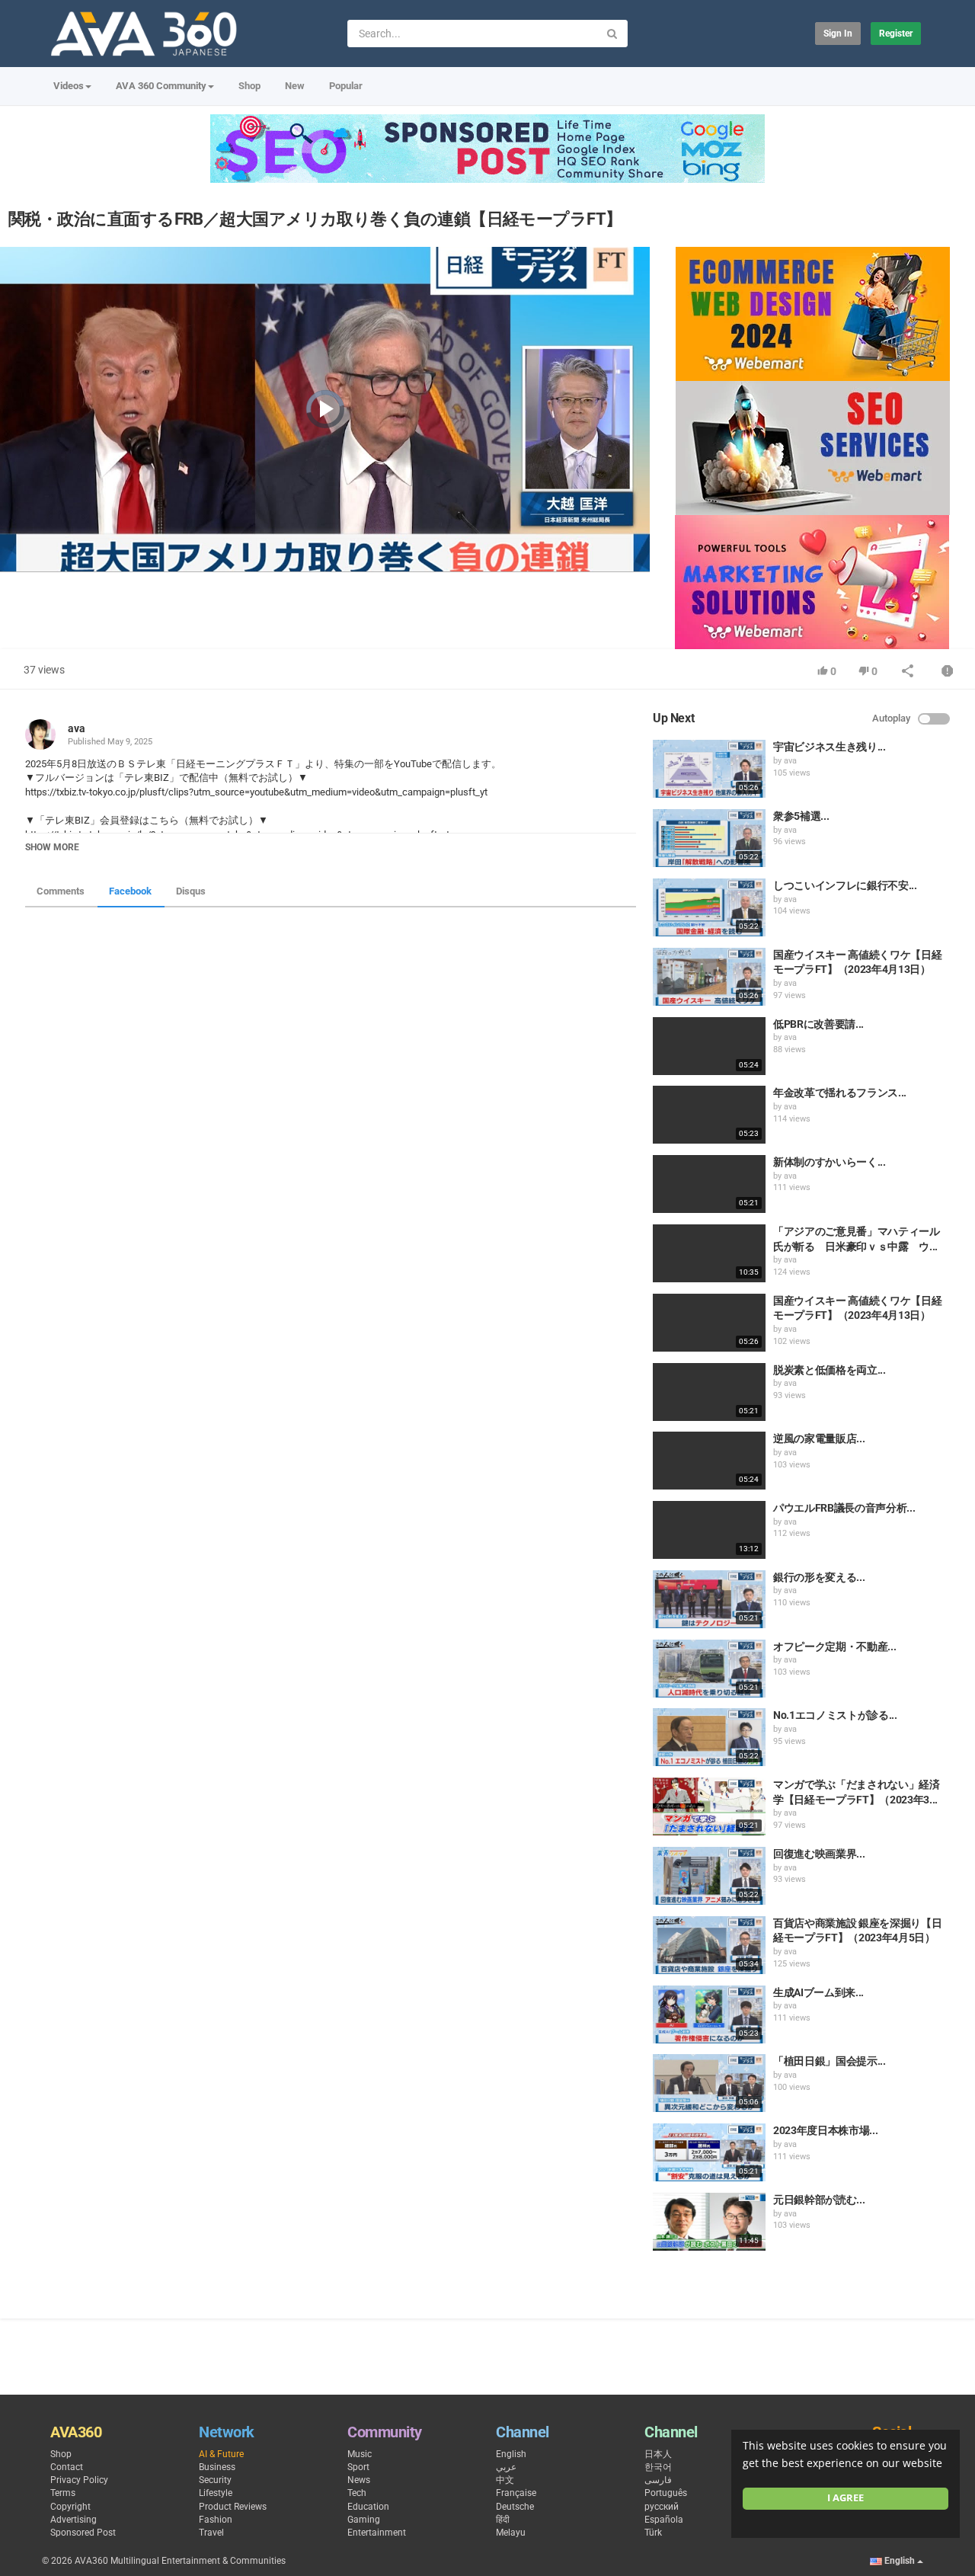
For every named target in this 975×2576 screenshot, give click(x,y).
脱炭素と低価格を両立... (829, 1370)
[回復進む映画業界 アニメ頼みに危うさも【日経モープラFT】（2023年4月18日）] (709, 1876)
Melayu (511, 2533)
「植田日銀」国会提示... (829, 2061)
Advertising (74, 2520)
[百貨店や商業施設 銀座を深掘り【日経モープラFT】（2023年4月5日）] (709, 1945)
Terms (63, 2493)
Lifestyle (216, 2493)
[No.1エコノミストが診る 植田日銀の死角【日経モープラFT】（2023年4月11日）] (709, 1737)
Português (666, 2493)
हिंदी (503, 2520)
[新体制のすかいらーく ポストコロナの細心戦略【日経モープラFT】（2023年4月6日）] (709, 1184)
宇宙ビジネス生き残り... (829, 747)
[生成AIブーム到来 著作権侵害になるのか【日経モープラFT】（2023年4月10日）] (709, 2014)
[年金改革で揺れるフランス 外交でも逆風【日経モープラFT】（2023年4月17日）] (709, 1115)
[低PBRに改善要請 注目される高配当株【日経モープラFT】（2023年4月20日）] (709, 1046)
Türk (653, 2533)
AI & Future (221, 2454)
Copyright (70, 2507)
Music (360, 2454)
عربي (506, 2467)
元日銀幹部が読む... (819, 2200)
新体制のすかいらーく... (829, 1162)
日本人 (658, 2454)
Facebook (130, 891)
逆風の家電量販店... (819, 1438)
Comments (61, 891)
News (359, 2480)
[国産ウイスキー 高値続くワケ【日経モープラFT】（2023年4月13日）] (709, 977)
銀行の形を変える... (819, 1577)
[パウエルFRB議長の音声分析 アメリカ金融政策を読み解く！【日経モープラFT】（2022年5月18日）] (709, 1530)
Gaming (364, 2520)
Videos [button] (69, 86)
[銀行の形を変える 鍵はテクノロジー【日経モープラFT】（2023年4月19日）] (709, 1599)
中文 (505, 2480)
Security (215, 2480)
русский (662, 2507)
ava (77, 728)
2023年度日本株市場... (825, 2130)
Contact (67, 2467)
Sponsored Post (83, 2533)
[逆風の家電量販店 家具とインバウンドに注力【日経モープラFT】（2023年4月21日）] (709, 1461)
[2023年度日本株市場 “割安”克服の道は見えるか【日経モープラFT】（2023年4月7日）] (709, 2152)
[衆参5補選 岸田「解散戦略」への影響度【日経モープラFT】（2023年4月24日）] (709, 838)
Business (217, 2467)
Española (664, 2520)
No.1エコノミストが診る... (835, 1715)
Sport (358, 2467)
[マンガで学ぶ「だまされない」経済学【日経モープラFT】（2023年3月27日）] (709, 1806)
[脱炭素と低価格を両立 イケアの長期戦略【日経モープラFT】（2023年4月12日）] (709, 1392)
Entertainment (377, 2533)
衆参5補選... (801, 816)
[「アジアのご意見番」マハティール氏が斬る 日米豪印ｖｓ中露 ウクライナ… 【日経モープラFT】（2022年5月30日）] (709, 1253)
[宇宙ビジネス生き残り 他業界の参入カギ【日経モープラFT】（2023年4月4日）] (709, 769)
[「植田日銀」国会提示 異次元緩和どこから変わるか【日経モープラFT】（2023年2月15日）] (709, 2083)
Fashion (216, 2520)
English (511, 2454)
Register (896, 34)
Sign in (838, 34)
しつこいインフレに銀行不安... (845, 885)
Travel (211, 2533)
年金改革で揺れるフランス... (840, 1093)
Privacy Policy (79, 2480)
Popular (346, 86)
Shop (249, 86)
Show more (52, 847)
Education (368, 2507)
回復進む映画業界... (819, 1854)
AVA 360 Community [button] (161, 86)
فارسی (658, 2480)
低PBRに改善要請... (818, 1024)
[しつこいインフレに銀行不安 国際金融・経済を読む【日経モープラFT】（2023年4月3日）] (709, 907)
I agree (846, 2498)
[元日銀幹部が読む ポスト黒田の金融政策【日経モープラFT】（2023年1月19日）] (709, 2222)
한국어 (658, 2467)
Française (516, 2493)
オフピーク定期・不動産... (834, 1646)
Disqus (191, 891)
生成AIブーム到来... (818, 1992)
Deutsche (515, 2507)
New (295, 86)
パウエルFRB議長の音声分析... (844, 1508)
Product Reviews (233, 2507)
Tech (357, 2493)
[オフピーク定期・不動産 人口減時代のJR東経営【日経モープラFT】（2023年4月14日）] (709, 1669)
